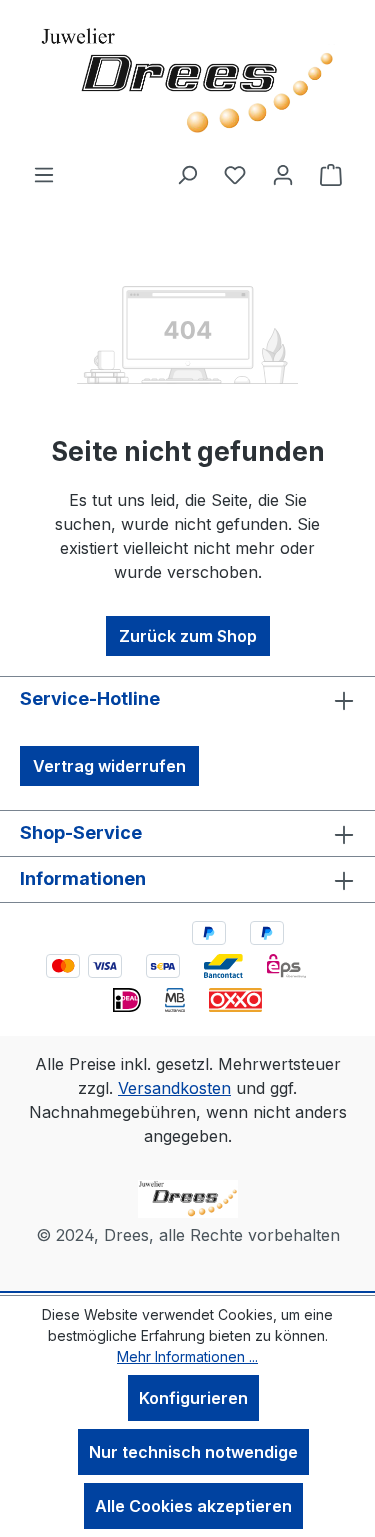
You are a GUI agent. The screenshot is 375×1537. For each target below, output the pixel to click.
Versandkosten (174, 1088)
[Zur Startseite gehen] (188, 81)
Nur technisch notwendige (193, 1452)
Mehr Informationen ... (187, 1356)
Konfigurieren (193, 1398)
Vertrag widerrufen (109, 766)
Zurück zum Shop (188, 636)
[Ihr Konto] (283, 174)
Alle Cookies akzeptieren (193, 1506)
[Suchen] (187, 174)
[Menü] (44, 174)
